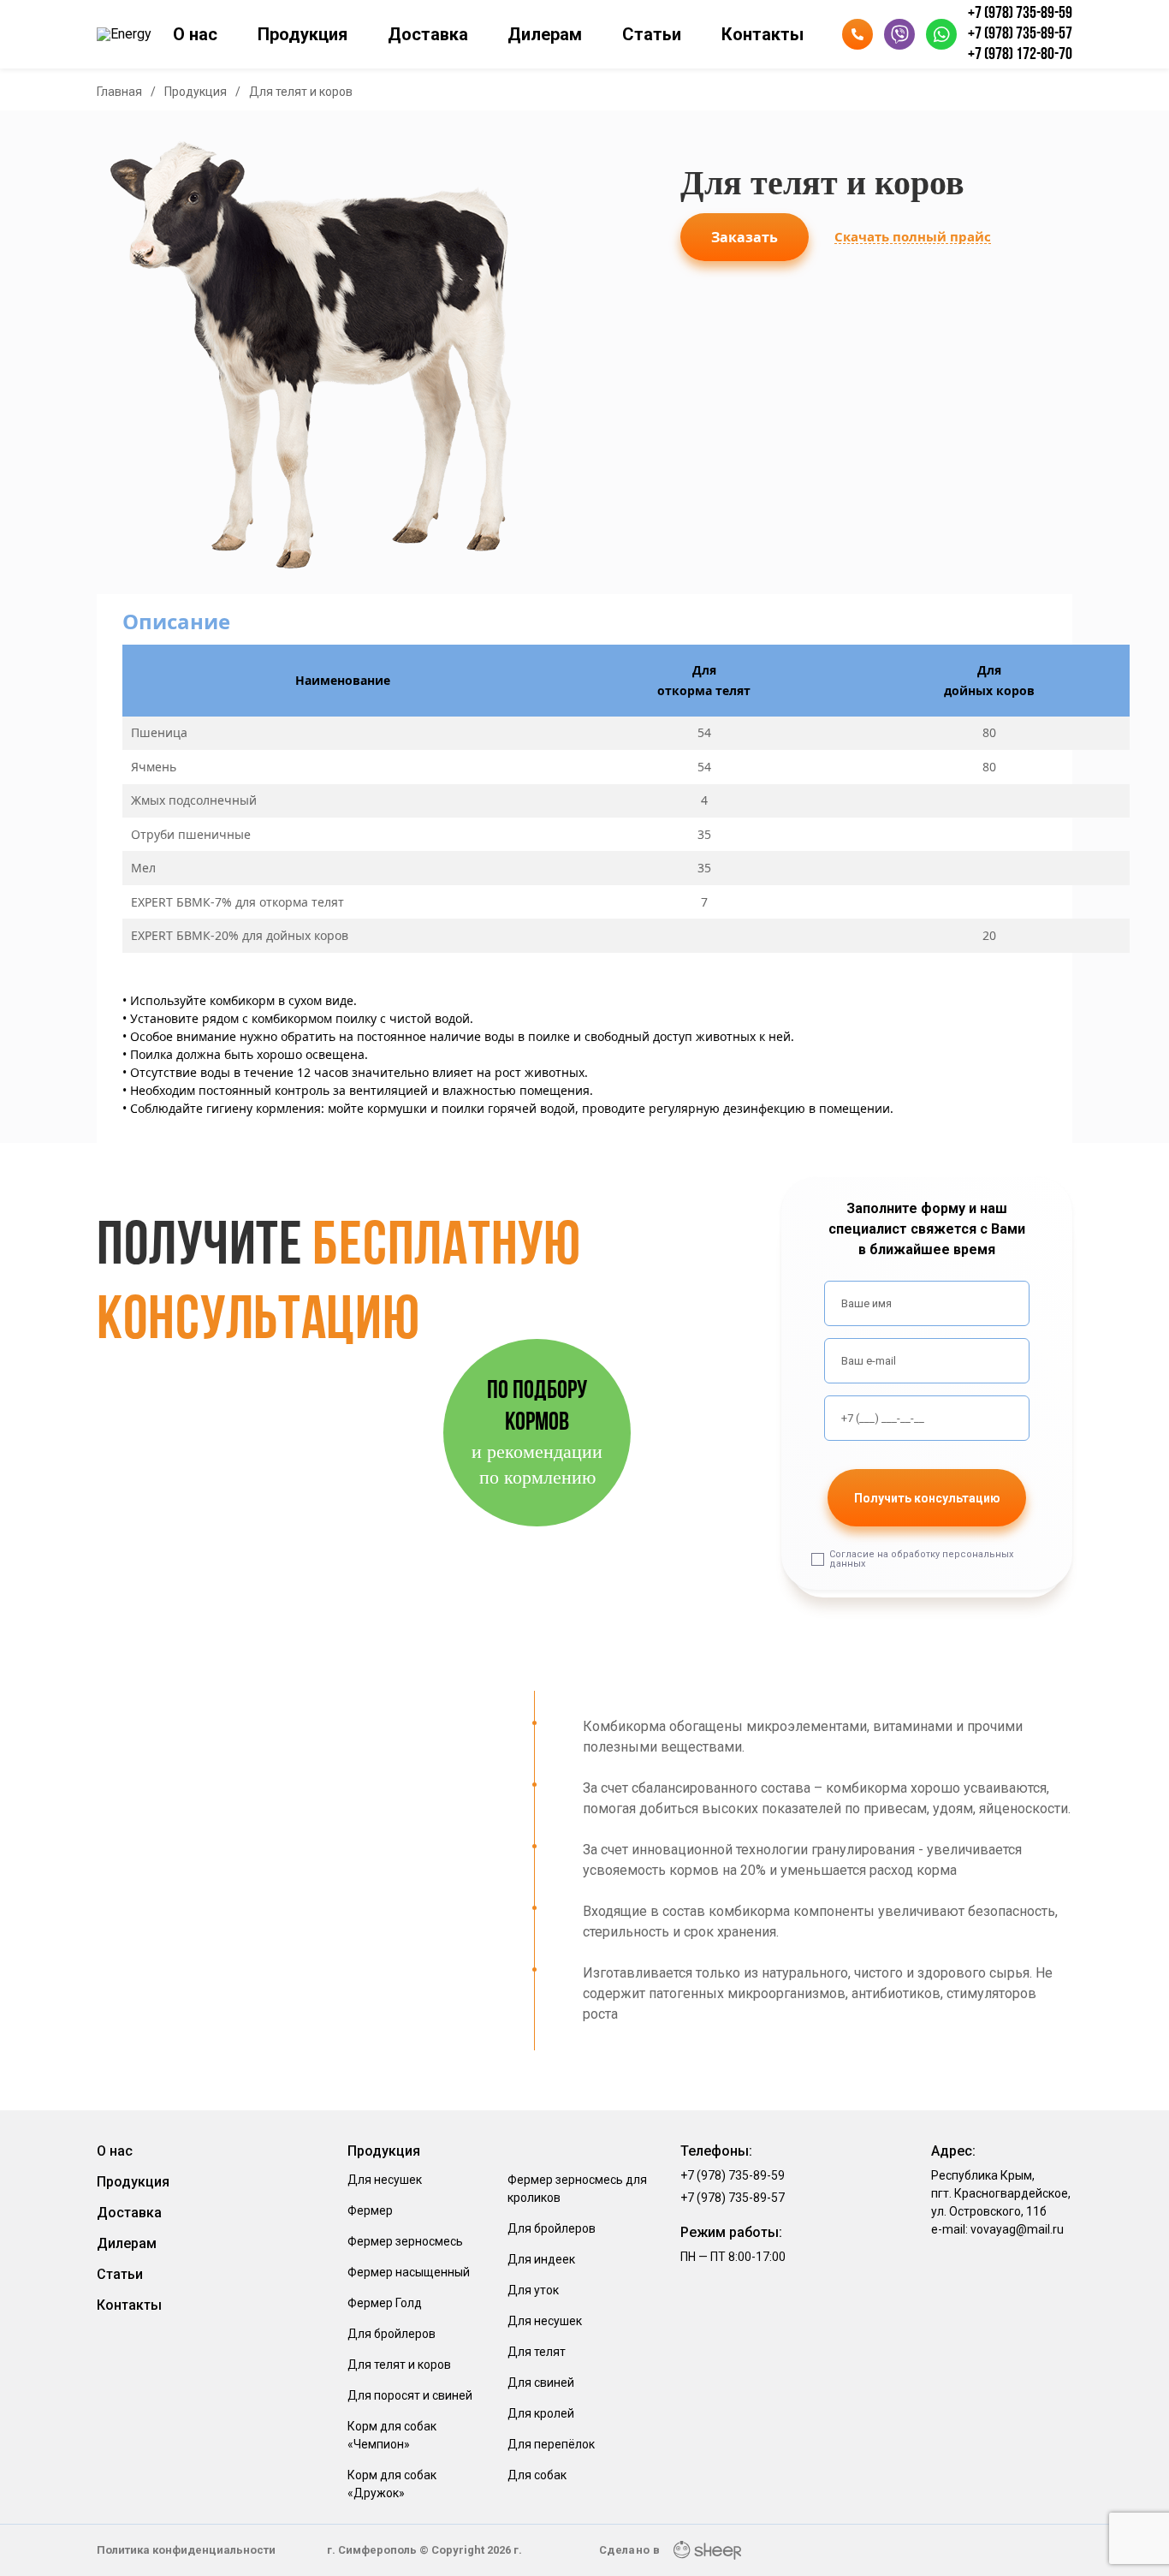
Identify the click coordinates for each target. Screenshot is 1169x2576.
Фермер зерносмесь (405, 2241)
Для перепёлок (551, 2444)
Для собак (537, 2475)
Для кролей (541, 2413)
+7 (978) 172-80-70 (1020, 55)
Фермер (370, 2210)
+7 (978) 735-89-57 (1020, 34)
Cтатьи (652, 34)
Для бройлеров (392, 2334)
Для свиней (541, 2383)
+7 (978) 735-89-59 (1020, 14)
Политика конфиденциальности (186, 2550)
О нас (195, 34)
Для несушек (385, 2180)
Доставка (428, 34)
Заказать (745, 237)
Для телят (537, 2352)
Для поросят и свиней (410, 2395)
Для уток (533, 2290)
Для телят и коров (399, 2365)
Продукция (303, 34)
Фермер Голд (385, 2303)
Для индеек (541, 2259)
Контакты (763, 34)
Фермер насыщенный (409, 2272)
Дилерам (545, 34)
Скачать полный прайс (913, 237)
